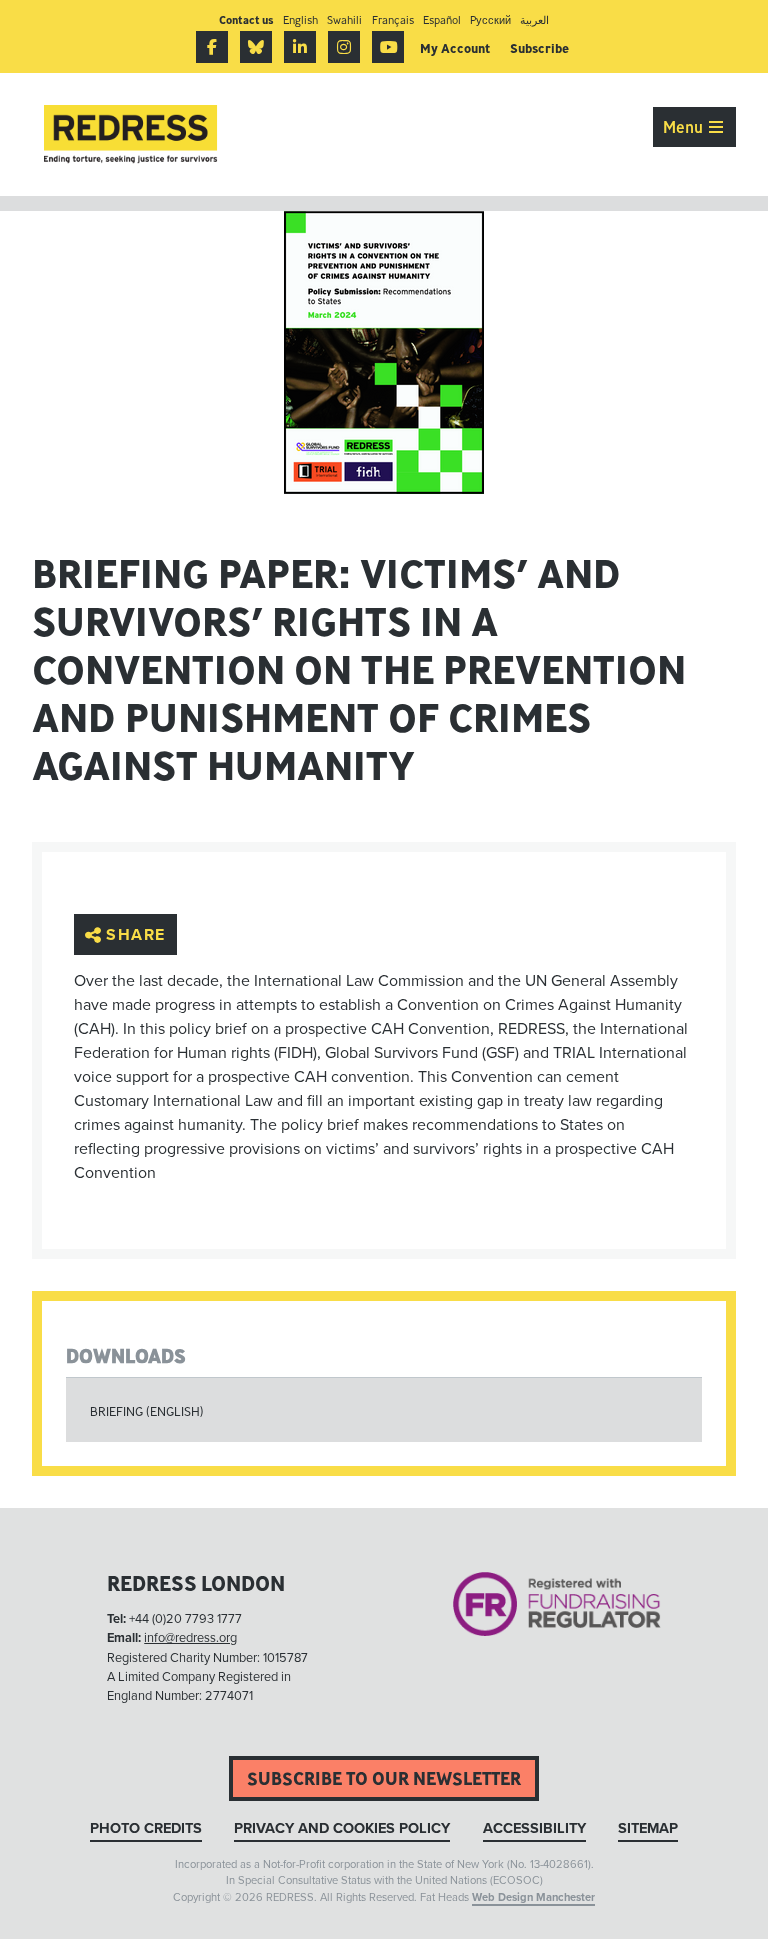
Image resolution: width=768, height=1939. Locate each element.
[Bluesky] (256, 47)
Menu (685, 127)
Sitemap (648, 1828)
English (300, 19)
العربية (534, 19)
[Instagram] (344, 47)
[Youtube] (388, 47)
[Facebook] (212, 47)
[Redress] (130, 134)
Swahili (344, 19)
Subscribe (539, 48)
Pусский (490, 19)
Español (442, 19)
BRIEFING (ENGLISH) (147, 1411)
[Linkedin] (300, 47)
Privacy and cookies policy (342, 1828)
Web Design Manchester (533, 1897)
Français (393, 19)
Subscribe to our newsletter (384, 1778)
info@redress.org (190, 1638)
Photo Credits (146, 1828)
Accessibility (534, 1828)
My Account (455, 48)
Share (136, 935)
